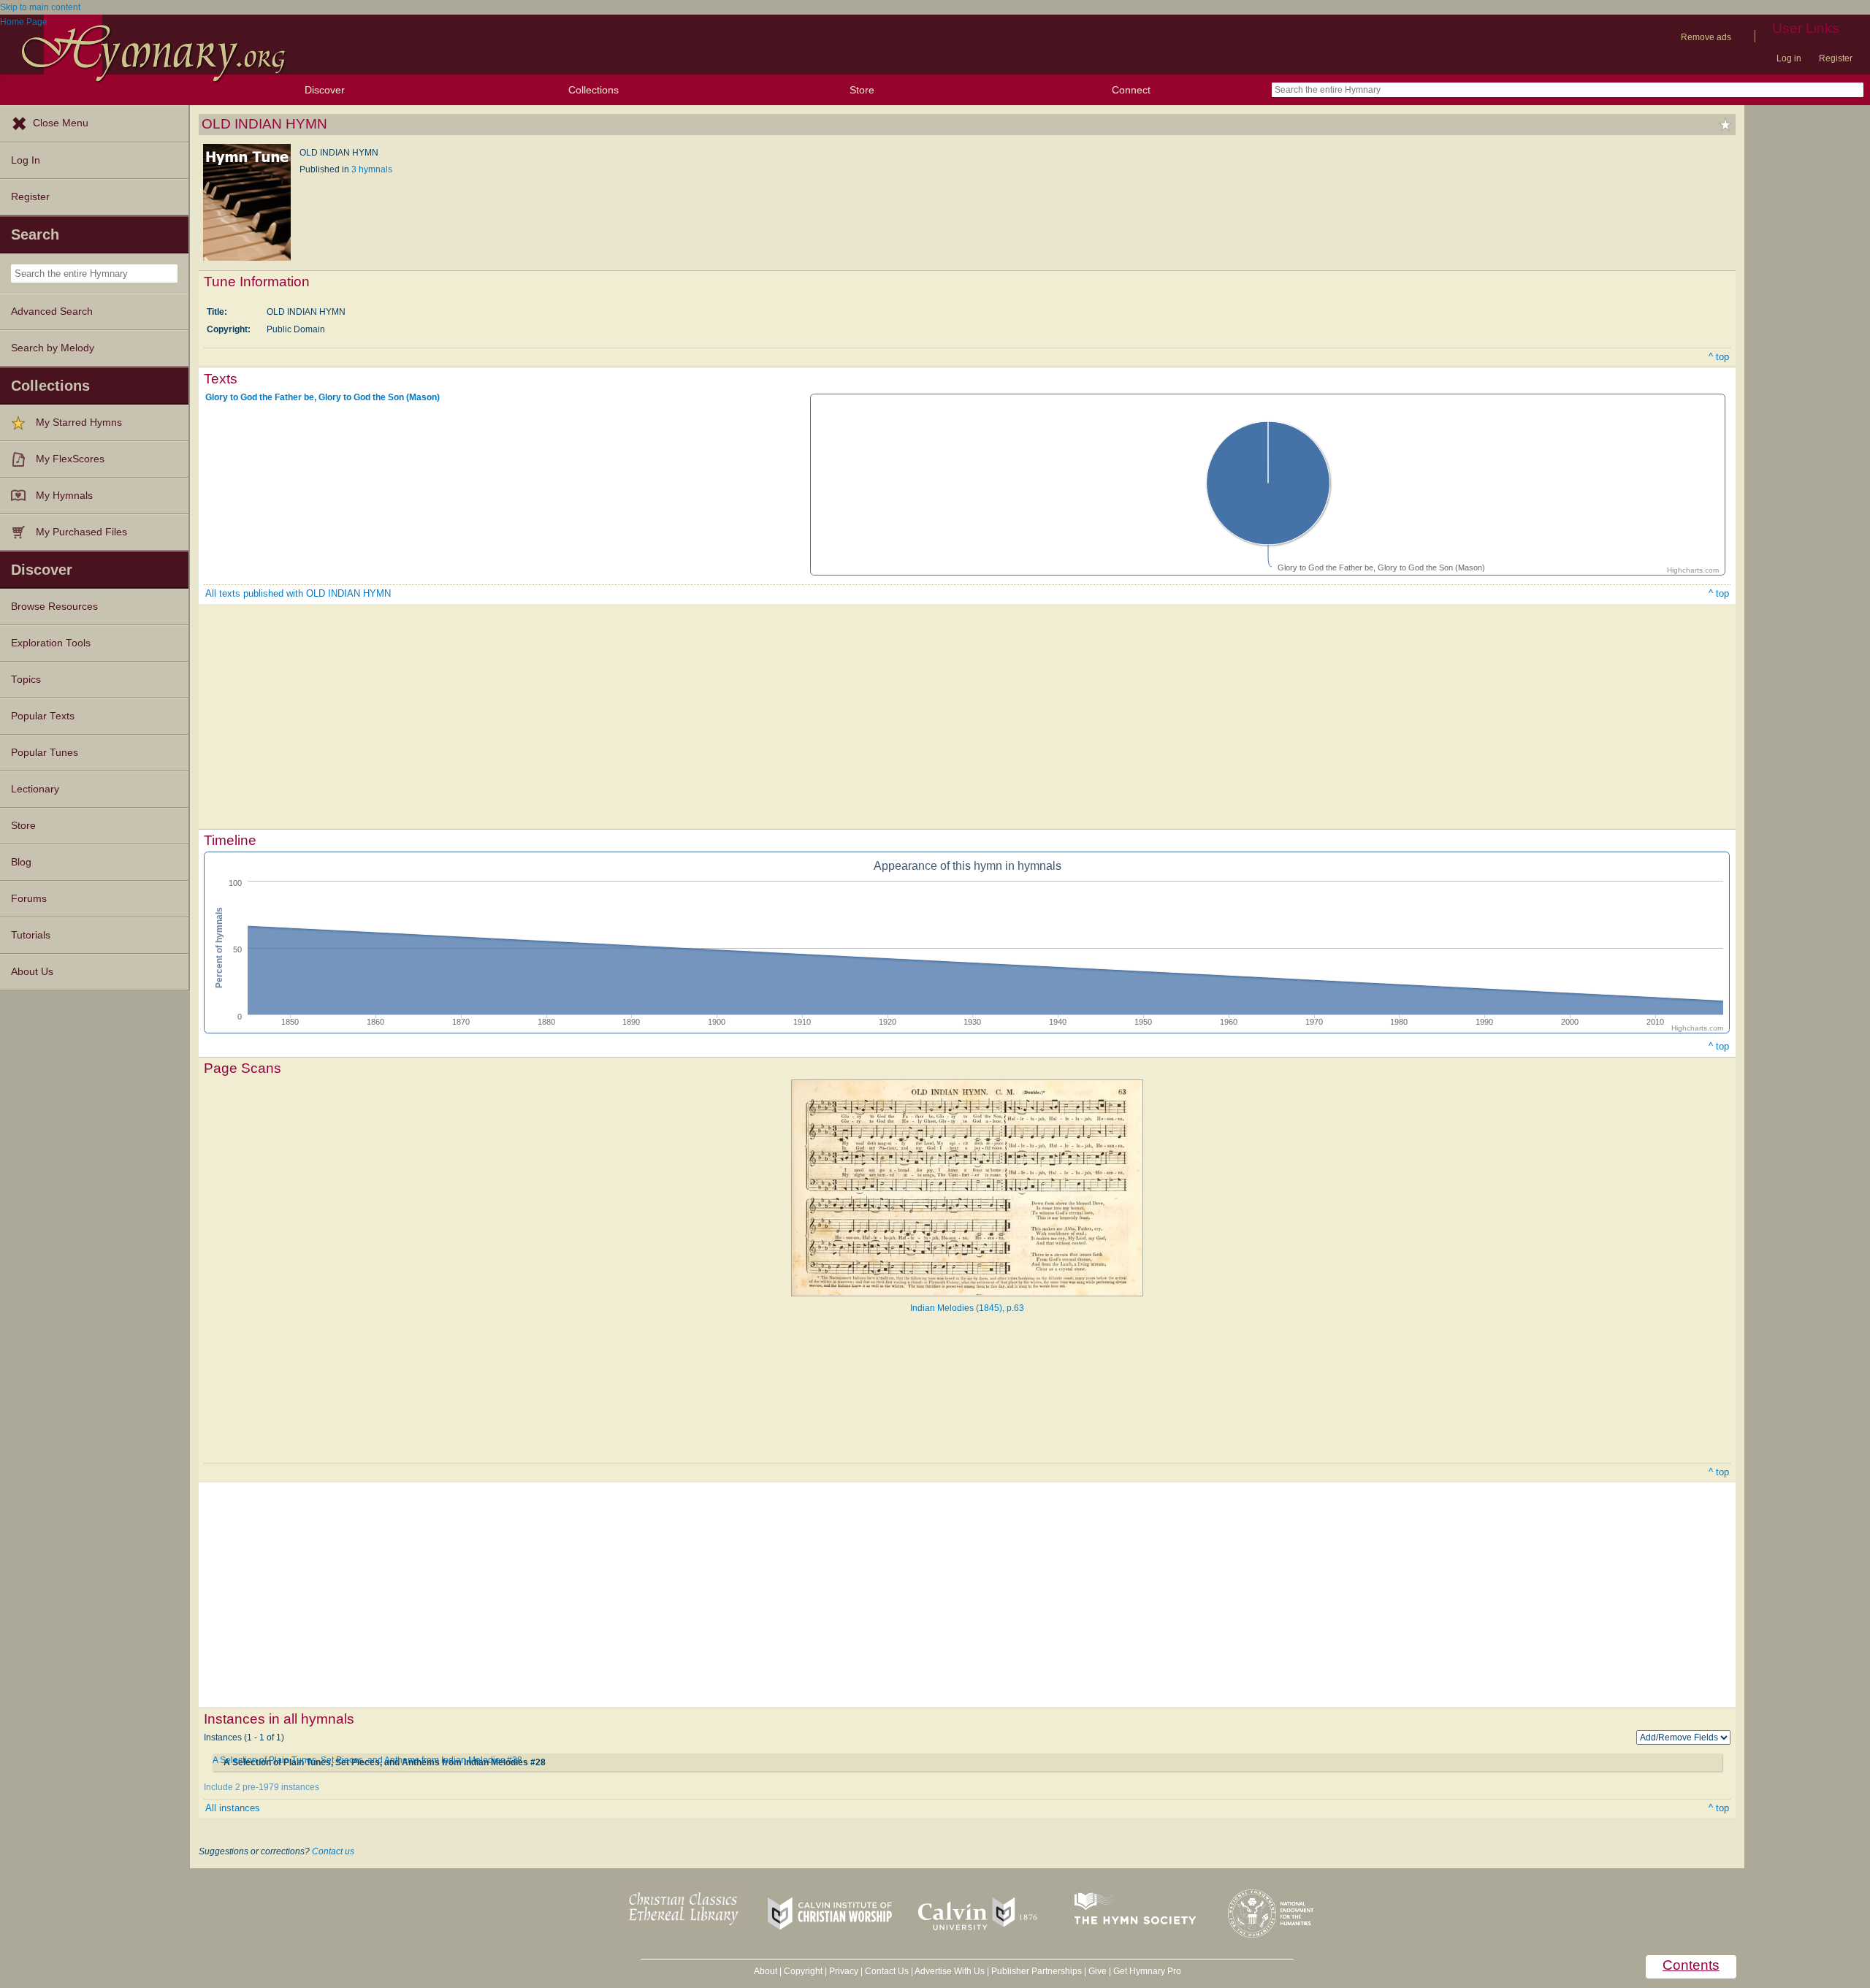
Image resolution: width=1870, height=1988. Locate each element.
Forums (29, 899)
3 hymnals (372, 169)
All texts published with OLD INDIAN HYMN (298, 593)
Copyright (803, 1971)
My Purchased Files (81, 532)
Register (1836, 58)
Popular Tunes (45, 753)
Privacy (844, 1971)
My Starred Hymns (79, 423)
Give (1098, 1971)
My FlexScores (70, 459)
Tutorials (31, 935)
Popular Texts (43, 716)
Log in (1789, 58)
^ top (1719, 357)
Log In (26, 160)
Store (862, 90)
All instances (233, 1808)
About (766, 1971)
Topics (26, 680)
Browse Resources (54, 607)
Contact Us (887, 1971)
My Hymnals (64, 496)
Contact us (333, 1851)
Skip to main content (40, 7)
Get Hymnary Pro (1147, 1971)
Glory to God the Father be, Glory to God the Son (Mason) (323, 397)
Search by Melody (53, 348)
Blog (21, 862)
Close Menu (61, 123)
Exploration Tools (51, 643)
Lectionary (35, 789)
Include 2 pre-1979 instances (262, 1787)
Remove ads (1706, 37)
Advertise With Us (950, 1971)
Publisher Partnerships (1037, 1971)
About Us (32, 972)
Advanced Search (52, 311)
